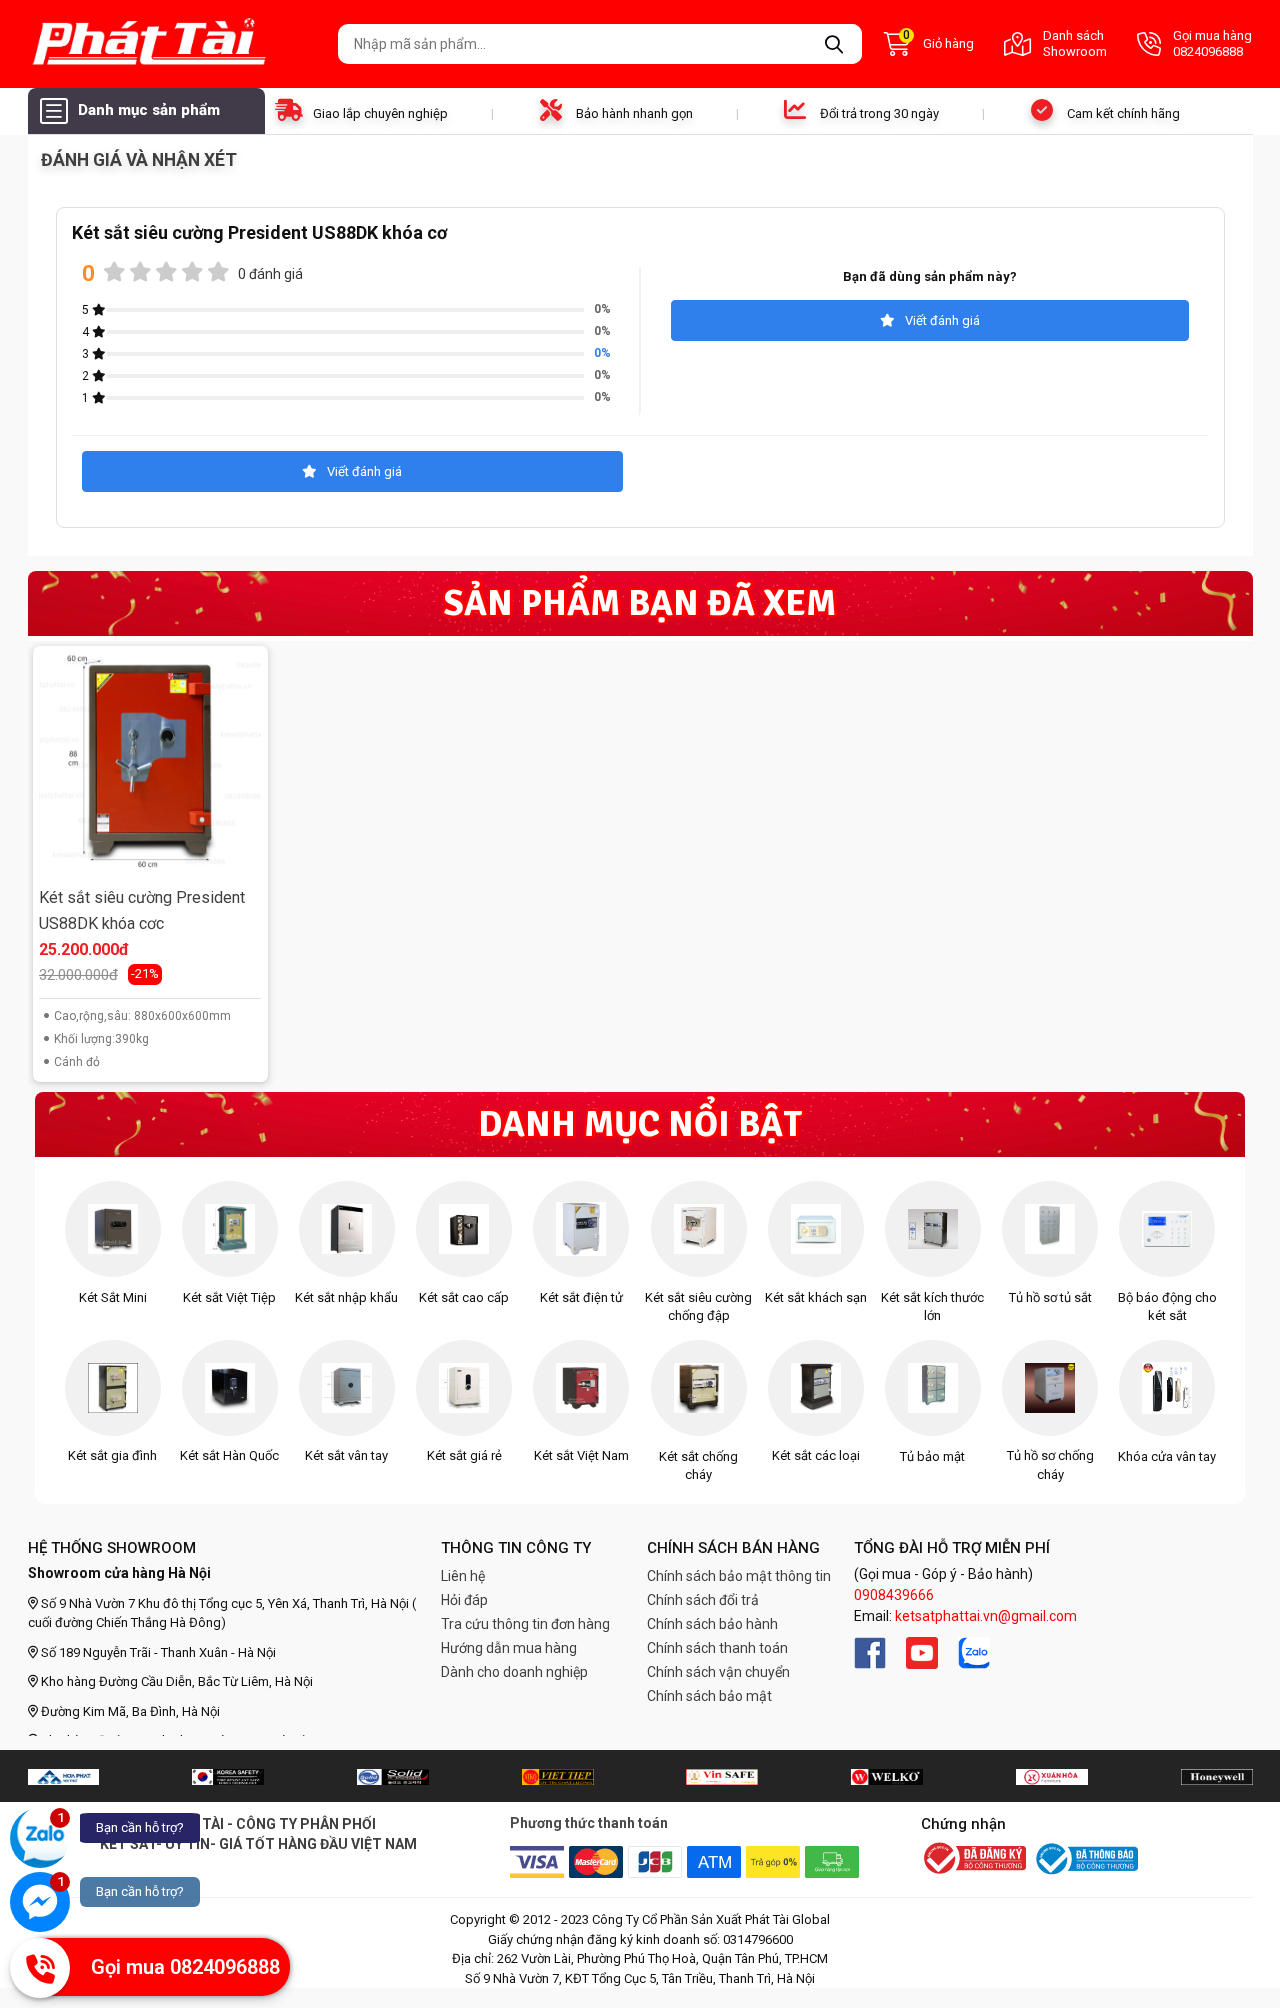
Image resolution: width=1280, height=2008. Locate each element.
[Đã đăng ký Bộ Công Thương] (974, 1860)
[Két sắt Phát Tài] (175, 44)
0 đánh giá (270, 274)
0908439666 (894, 1595)
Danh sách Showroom (1075, 43)
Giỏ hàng (938, 42)
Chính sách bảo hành (712, 1624)
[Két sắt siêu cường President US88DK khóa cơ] (150, 764)
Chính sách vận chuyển (718, 1672)
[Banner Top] (63, 1776)
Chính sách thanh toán (717, 1648)
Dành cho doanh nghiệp (514, 1672)
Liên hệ (463, 1576)
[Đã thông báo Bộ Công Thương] (1085, 1859)
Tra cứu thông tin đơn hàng (525, 1624)
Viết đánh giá (942, 320)
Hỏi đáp (464, 1600)
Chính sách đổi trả (703, 1600)
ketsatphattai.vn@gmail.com (986, 1616)
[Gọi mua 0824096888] (40, 1968)
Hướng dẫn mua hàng (509, 1648)
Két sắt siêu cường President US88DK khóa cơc (142, 910)
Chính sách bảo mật (709, 1696)
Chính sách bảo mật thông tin (739, 1576)
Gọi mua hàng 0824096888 (1212, 43)
